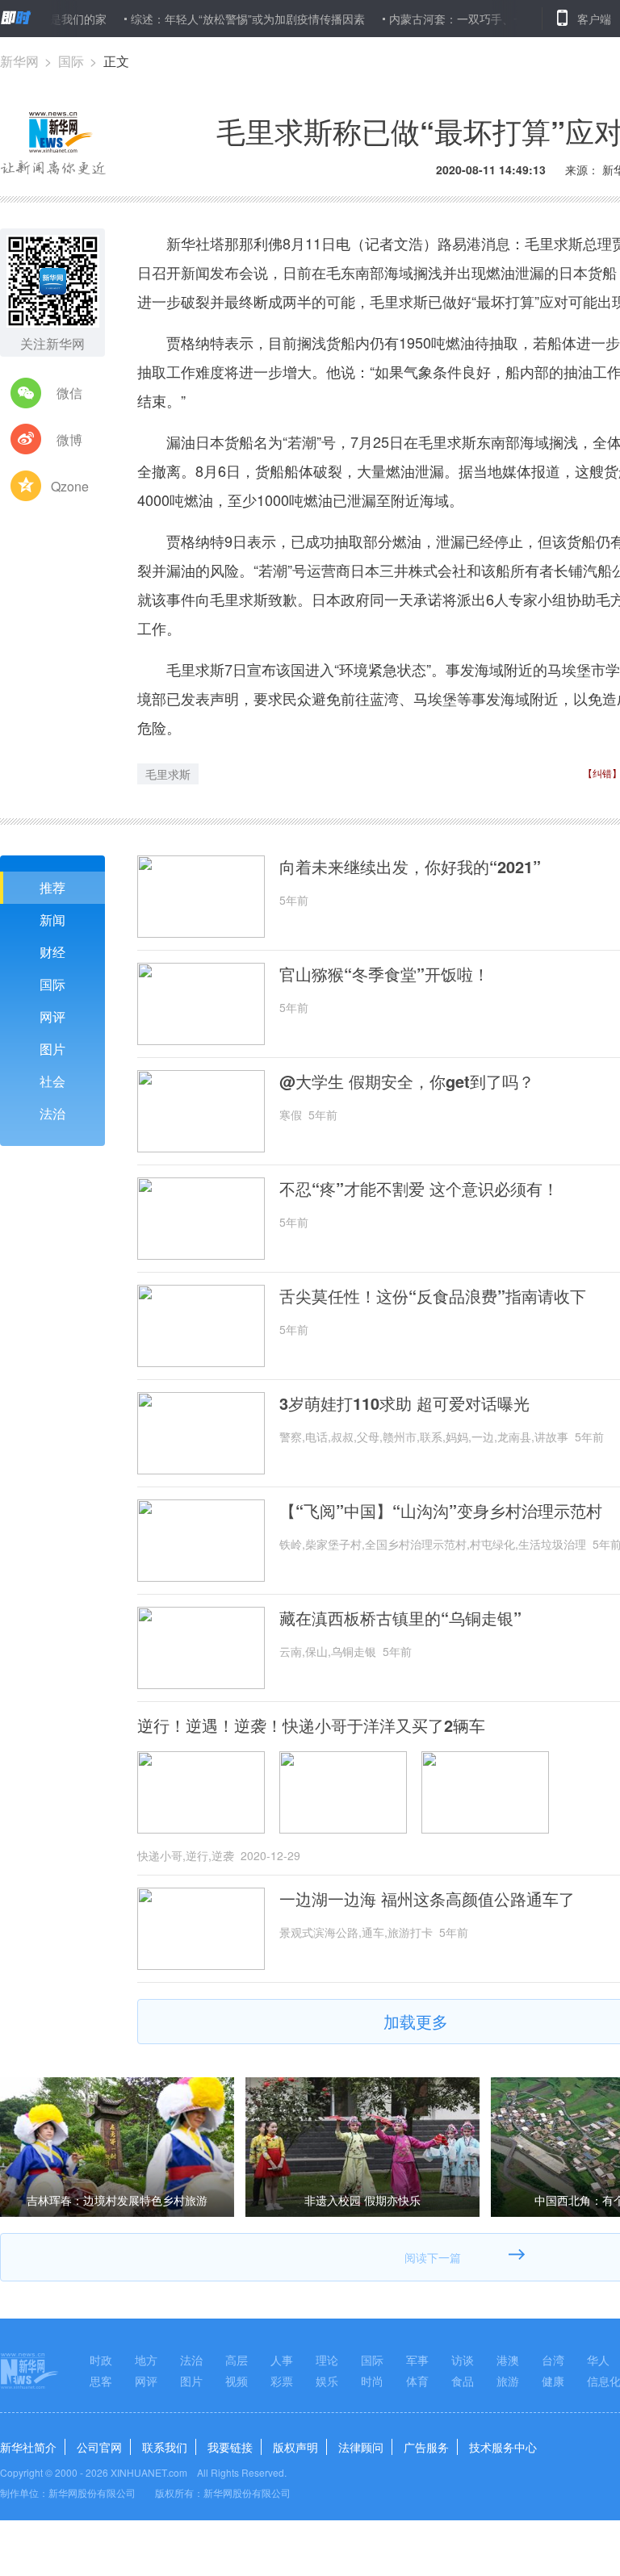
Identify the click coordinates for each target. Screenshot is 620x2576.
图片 (52, 1049)
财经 (52, 952)
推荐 (52, 887)
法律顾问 (361, 2447)
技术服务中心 (503, 2447)
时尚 (372, 2381)
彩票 (282, 2381)
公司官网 (99, 2447)
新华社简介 (28, 2447)
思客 (101, 2381)
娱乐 (327, 2381)
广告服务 (426, 2447)
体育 (417, 2381)
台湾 (553, 2360)
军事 (417, 2360)
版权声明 (295, 2447)
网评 (52, 1016)
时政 (101, 2360)
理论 (327, 2360)
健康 (553, 2381)
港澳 (508, 2360)
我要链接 (230, 2447)
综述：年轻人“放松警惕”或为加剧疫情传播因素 (212, 19)
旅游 (508, 2381)
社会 (52, 1081)
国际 (71, 61)
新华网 (19, 61)
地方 (146, 2360)
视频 (237, 2381)
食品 (463, 2381)
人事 (282, 2360)
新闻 (52, 920)
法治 (52, 1113)
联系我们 (165, 2447)
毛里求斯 (168, 774)
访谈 (463, 2360)
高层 (237, 2360)
